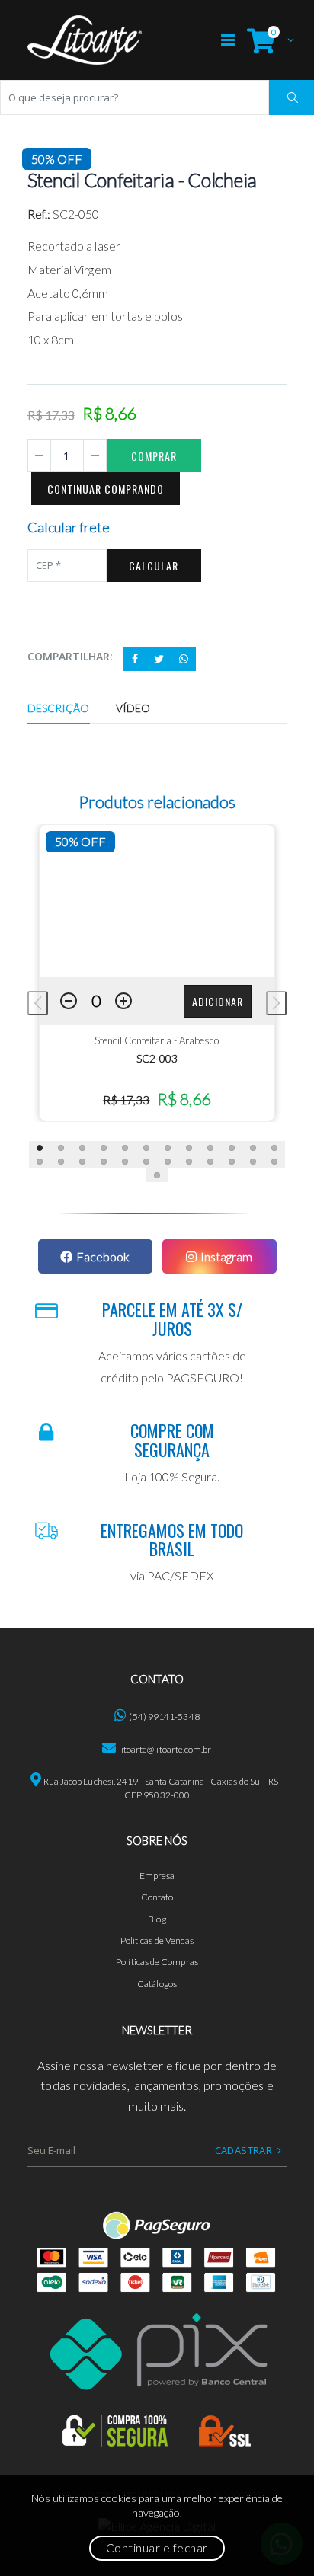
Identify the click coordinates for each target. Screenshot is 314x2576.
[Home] (85, 40)
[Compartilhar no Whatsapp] (184, 659)
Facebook (103, 1256)
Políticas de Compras (157, 1962)
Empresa (157, 1876)
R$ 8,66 (184, 1099)
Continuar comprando (106, 489)
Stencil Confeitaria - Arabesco (157, 1040)
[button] (267, 40)
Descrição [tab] (59, 708)
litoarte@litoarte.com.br (165, 1749)
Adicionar (218, 1001)
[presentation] (38, 1003)
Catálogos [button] (157, 1984)
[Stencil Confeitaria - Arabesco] (157, 901)
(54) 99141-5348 (164, 1716)
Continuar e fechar (157, 2548)
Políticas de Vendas (157, 1940)
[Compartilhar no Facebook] (135, 659)
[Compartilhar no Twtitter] (159, 659)
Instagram (226, 1256)
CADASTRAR (244, 2150)
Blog (157, 1919)
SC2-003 (157, 1058)
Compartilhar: (70, 656)
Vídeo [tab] (133, 708)
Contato (157, 1897)
